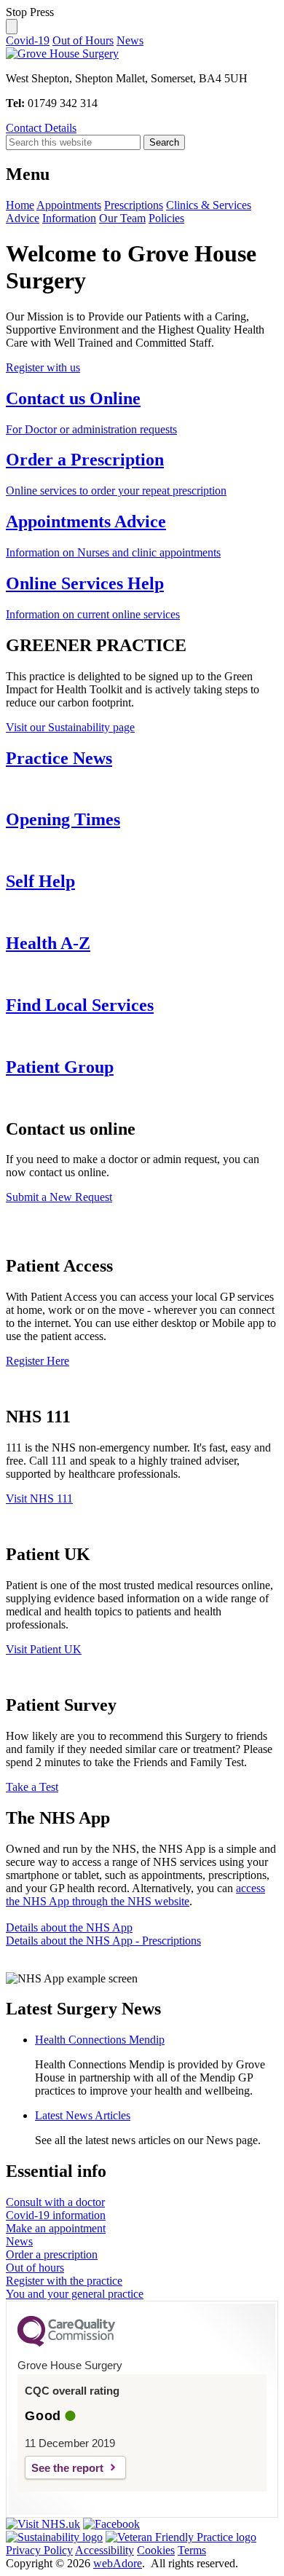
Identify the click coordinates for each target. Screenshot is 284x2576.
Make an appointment (56, 2228)
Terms (192, 2550)
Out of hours (35, 2268)
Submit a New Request (59, 1197)
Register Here (38, 1361)
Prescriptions (134, 205)
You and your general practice (75, 2294)
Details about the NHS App (69, 1927)
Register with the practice (64, 2281)
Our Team (122, 218)
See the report (67, 2468)
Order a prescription (52, 2254)
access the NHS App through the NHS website (135, 1895)
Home (20, 205)
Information (69, 218)
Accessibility (104, 2550)
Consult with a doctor (55, 2202)
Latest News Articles (83, 2115)
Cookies (156, 2550)
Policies (166, 218)
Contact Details (41, 128)
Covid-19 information (56, 2215)
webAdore (118, 2563)
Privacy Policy (39, 2550)
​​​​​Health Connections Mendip (100, 2040)
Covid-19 (28, 40)
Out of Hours (83, 40)
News (130, 40)
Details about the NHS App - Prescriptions (103, 1941)
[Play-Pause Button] (12, 27)
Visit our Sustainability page (70, 727)
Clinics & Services (209, 205)
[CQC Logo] (66, 2343)
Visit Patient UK (44, 1649)
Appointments (69, 205)
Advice (23, 218)
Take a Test (32, 1787)
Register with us (43, 367)
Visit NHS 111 (39, 1498)
